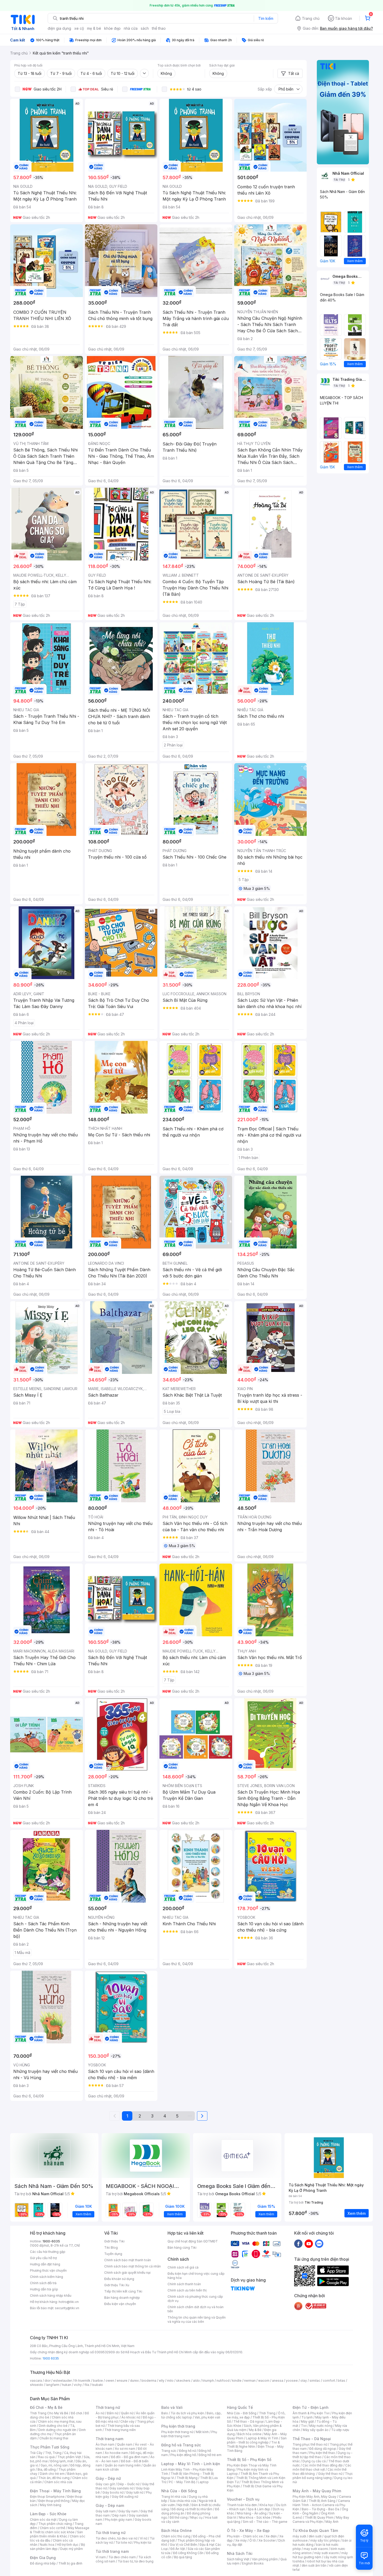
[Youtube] (309, 2243)
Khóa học (267, 2505)
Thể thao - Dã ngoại (249, 2421)
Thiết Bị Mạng (187, 2478)
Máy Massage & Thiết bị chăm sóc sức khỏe (60, 2530)
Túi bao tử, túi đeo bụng (136, 2561)
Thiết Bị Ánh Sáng (322, 2501)
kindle (237, 2381)
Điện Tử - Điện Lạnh (311, 2407)
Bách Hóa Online (177, 2530)
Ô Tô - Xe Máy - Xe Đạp (248, 2530)
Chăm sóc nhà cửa (58, 2482)
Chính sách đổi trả (43, 2283)
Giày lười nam (106, 2511)
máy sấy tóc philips (325, 2540)
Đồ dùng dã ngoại (323, 2449)
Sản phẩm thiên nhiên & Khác (56, 2534)
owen (110, 2381)
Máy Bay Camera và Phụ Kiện (321, 2520)
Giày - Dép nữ (108, 2478)
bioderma (149, 2381)
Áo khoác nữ (131, 2417)
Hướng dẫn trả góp (44, 2289)
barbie (98, 2381)
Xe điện (271, 2536)
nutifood (223, 2381)
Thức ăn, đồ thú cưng (54, 2478)
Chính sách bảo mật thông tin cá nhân (132, 2266)
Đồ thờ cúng (179, 2517)
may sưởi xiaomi (316, 2549)
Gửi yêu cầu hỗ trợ (43, 2258)
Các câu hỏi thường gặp (48, 2252)
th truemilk (82, 2381)
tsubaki (97, 2385)
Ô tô (253, 2540)
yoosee (292, 2381)
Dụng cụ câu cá (314, 2461)
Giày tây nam (128, 2511)
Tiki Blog (111, 2248)
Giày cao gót (105, 2484)
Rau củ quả (46, 2457)
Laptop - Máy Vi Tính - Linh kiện (191, 2464)
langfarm (53, 2385)
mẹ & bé (94, 28)
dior (48, 2381)
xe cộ (79, 28)
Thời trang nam (109, 2439)
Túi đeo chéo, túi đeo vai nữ (116, 2538)
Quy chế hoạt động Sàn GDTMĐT (193, 2241)
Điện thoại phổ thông (54, 2501)
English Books (253, 2563)
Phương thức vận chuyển (48, 2270)
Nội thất (183, 2505)
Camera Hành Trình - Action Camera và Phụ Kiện (321, 2505)
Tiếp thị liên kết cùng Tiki (123, 2291)
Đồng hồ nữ (187, 2451)
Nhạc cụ (196, 2517)
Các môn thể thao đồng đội (323, 2465)
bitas (341, 2381)
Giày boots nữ (113, 2492)
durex (134, 2381)
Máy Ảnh (332, 2522)
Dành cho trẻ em (52, 2474)
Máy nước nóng (321, 2426)
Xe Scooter (267, 2540)
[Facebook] (298, 2243)
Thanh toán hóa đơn (242, 2505)
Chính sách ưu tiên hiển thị (187, 2290)
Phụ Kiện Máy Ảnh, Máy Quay (314, 2497)
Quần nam (125, 2444)
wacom (264, 2381)
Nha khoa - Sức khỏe (255, 2517)
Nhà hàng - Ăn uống (252, 2513)
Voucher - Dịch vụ (243, 2499)
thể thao (159, 28)
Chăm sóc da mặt (43, 2520)
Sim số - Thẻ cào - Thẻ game (265, 2522)
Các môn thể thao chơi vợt (322, 2467)
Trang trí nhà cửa (174, 2497)
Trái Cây (36, 2453)
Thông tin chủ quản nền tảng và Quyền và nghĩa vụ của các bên (197, 2319)
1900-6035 (51, 2241)
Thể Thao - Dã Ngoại (312, 2439)
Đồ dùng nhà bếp (43, 2563)
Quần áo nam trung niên (123, 2465)
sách (145, 28)
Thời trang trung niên (120, 2430)
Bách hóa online (249, 2434)
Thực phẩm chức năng (55, 2524)
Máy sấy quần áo (316, 2430)
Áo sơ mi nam (125, 2449)
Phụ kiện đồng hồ (183, 2455)
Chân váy (127, 2421)
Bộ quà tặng (183, 2557)
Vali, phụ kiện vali (207, 2417)
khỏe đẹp (112, 28)
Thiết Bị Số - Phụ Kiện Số (249, 2460)
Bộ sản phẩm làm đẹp (57, 2547)
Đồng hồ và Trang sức (181, 2445)
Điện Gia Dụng (43, 2558)
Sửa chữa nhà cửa (183, 2501)
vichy (78, 2385)
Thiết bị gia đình (70, 2563)
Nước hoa (47, 2545)
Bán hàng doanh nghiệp (122, 2298)
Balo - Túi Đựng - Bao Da (320, 2509)
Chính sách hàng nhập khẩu (51, 2296)
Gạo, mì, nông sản (54, 2465)
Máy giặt (307, 2421)
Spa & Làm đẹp (259, 2509)
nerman (250, 2381)
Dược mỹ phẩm (72, 2549)
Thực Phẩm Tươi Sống (50, 2447)
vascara (36, 2381)
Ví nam (101, 2557)
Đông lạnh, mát (62, 2461)
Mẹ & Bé (255, 2430)
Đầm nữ (113, 2413)
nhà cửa (131, 28)
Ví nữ (144, 2538)
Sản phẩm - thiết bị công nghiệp (257, 2440)
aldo (196, 2381)
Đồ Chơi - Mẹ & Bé (46, 2407)
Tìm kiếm (266, 18)
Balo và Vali (172, 2407)
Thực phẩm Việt (69, 2457)
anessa (278, 2381)
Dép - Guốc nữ (128, 2484)
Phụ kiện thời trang (178, 2426)
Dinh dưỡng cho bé (53, 2426)
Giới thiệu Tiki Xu (117, 2285)
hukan (67, 2385)
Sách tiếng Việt (238, 2559)
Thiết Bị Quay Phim (319, 2517)
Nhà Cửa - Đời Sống (179, 2491)
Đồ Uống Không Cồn (188, 2553)
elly (162, 2381)
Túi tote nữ (123, 2542)
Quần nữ (127, 2413)
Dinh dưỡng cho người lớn (57, 2430)
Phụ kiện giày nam (118, 2520)
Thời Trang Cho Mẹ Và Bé (49, 2413)
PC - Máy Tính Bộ (182, 2482)
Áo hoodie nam (116, 2453)
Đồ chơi (76, 2413)
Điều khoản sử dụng (119, 2279)
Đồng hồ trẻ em (210, 2455)
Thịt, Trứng (53, 2453)
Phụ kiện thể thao (322, 2453)
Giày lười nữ (135, 2492)
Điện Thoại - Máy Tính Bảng (55, 2491)
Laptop (203, 2482)
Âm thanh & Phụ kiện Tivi (311, 2413)
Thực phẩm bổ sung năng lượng (323, 2476)
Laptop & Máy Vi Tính (262, 2438)
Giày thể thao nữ (330, 2474)
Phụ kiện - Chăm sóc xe (245, 2536)
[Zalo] (319, 2243)
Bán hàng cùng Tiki (182, 2248)
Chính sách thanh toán (184, 2284)
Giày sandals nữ (121, 2488)
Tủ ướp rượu (340, 2430)
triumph (208, 2381)
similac (315, 2381)
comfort (329, 2381)
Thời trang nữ (108, 2407)
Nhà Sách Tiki (240, 2553)
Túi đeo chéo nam (122, 2557)
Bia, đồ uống (47, 2469)
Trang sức (169, 2451)
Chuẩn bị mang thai (54, 2438)
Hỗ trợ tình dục (68, 2545)
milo (170, 2381)
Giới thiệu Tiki (114, 2241)
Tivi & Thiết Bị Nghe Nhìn (253, 2444)
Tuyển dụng (113, 2254)
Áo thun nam (105, 2444)
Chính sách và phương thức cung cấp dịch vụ (195, 2299)
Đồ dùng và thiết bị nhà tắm (192, 2509)
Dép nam (119, 2515)
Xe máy (241, 2540)
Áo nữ (100, 2413)
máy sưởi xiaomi (326, 2553)
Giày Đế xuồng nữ (125, 2497)
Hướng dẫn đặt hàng (45, 2264)
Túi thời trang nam (112, 2551)
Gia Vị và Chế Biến (183, 2545)
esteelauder (63, 2381)
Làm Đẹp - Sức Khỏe (48, 2514)
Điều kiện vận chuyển (120, 2304)
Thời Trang (267, 2413)
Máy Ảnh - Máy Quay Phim (317, 2491)
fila (87, 2385)
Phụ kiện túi (143, 2542)
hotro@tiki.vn (69, 2302)
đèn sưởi (315, 2536)
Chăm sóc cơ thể (52, 2528)
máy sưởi (299, 2536)
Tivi (304, 2426)
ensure (122, 2381)
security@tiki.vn (67, 2308)
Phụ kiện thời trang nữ (177, 2432)
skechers (183, 2381)
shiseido (37, 2385)
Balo (165, 2413)
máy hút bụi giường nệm (320, 2555)
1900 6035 (51, 2358)
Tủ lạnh (307, 2417)
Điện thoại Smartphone (47, 2497)
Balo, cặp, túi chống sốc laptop (191, 2415)
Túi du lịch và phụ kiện (187, 2413)
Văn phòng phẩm (265, 2559)
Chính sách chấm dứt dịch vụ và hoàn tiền (196, 2309)
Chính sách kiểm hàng (47, 2277)
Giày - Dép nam (110, 2505)
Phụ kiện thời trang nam (189, 2434)
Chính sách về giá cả (183, 2267)
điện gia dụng (59, 28)
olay (304, 2381)
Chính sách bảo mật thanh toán (128, 2260)
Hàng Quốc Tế (240, 2407)
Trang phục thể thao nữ (310, 2444)
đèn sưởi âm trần (314, 2565)
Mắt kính (202, 2432)
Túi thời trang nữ (111, 2533)
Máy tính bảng (51, 2505)
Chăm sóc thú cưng (176, 2536)
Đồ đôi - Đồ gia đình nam (129, 2457)
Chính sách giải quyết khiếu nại (127, 2273)
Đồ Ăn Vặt (178, 2549)
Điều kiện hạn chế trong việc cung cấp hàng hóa (196, 2276)
